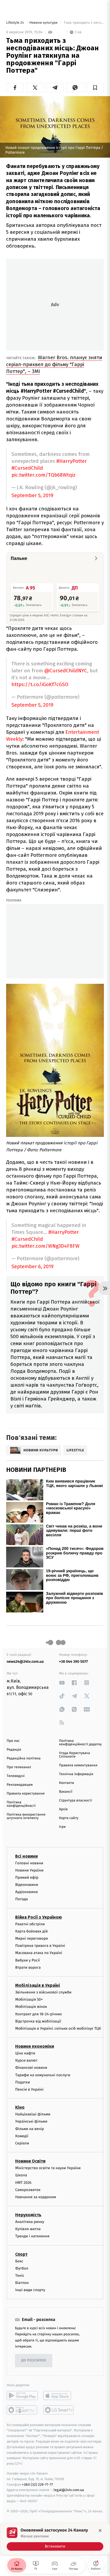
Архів (63, 1809)
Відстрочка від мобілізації (38, 2021)
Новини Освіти (30, 2161)
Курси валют (26, 2061)
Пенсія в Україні (29, 2089)
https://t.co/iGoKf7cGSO (40, 684)
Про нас (13, 1741)
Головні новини (29, 1863)
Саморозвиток (28, 2190)
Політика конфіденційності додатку (80, 1743)
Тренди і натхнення (32, 2236)
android (22, 2395)
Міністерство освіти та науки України (48, 2168)
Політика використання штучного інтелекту (26, 1816)
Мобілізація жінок (31, 2007)
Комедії (22, 2136)
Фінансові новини (31, 2068)
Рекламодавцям (20, 1785)
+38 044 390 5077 (73, 1662)
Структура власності (76, 1801)
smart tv (22, 2410)
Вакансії (66, 1792)
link (62, 1683)
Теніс (20, 2276)
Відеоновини (27, 1885)
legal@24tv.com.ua (69, 2490)
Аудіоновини (26, 1892)
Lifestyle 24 (15, 23)
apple (59, 2395)
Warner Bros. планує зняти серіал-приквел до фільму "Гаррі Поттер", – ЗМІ (54, 364)
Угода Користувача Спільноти (74, 1755)
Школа (21, 2175)
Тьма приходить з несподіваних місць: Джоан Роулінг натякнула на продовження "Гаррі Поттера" (83, 23)
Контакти (66, 1783)
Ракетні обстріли (30, 1924)
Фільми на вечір (30, 2129)
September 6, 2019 (32, 1267)
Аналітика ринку (30, 2222)
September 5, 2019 (32, 496)
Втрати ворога (28, 1967)
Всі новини (26, 1856)
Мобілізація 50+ (29, 2000)
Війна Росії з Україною (39, 1917)
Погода (21, 1899)
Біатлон (22, 2283)
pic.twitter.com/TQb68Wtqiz (44, 475)
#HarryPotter (72, 461)
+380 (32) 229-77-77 (38, 2485)
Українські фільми (31, 2122)
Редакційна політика (24, 1758)
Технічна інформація (76, 1774)
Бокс (19, 2261)
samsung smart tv (59, 2410)
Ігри (62, 1827)
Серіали (22, 2143)
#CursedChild (27, 468)
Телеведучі (16, 1776)
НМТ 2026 (23, 2183)
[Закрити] (100, 2530)
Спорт (21, 2254)
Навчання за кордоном (36, 2197)
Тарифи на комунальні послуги (43, 2075)
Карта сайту (69, 1818)
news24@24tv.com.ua (25, 1662)
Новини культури (44, 23)
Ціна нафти (25, 2053)
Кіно (20, 2108)
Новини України (29, 1870)
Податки (23, 2082)
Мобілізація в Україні (38, 1985)
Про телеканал (19, 1767)
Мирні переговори (32, 1938)
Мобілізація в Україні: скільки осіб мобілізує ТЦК (58, 2028)
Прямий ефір (27, 1877)
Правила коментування (78, 1765)
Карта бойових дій (32, 1931)
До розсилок (34, 2361)
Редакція (14, 1750)
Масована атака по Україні (39, 1953)
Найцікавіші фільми (33, 2114)
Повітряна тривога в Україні (40, 1946)
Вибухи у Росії (27, 1960)
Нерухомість (28, 2215)
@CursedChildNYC (66, 671)
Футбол (22, 2268)
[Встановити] (55, 2539)
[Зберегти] (95, 88)
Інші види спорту (30, 2290)
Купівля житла (28, 2229)
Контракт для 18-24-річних (38, 2014)
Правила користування (26, 1794)
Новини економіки (35, 2047)
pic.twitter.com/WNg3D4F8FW (46, 1246)
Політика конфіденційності (21, 1804)
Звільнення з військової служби (43, 1992)
